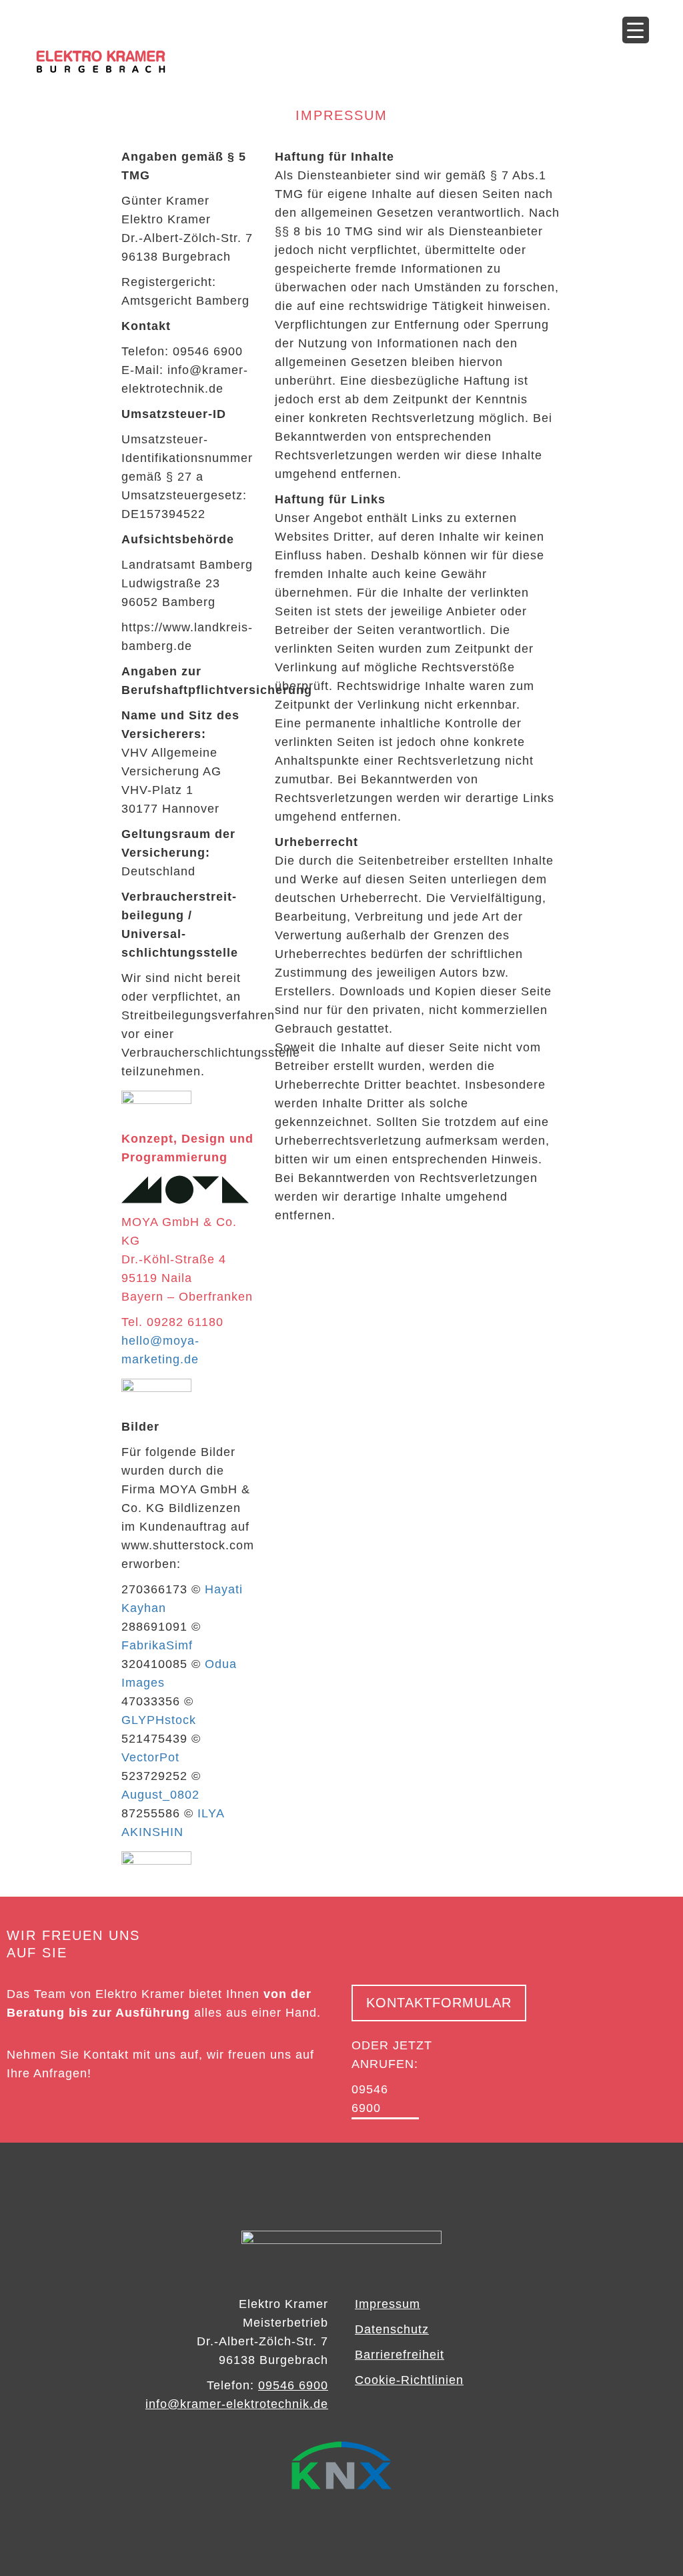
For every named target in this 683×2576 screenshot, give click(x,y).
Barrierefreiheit (400, 2355)
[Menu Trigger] (636, 30)
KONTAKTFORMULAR (439, 2003)
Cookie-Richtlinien (409, 2380)
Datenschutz (392, 2329)
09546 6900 (293, 2385)
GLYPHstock (159, 1720)
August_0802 (160, 1795)
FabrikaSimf (157, 1645)
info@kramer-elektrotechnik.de (237, 2404)
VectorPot (150, 1757)
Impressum (388, 2304)
